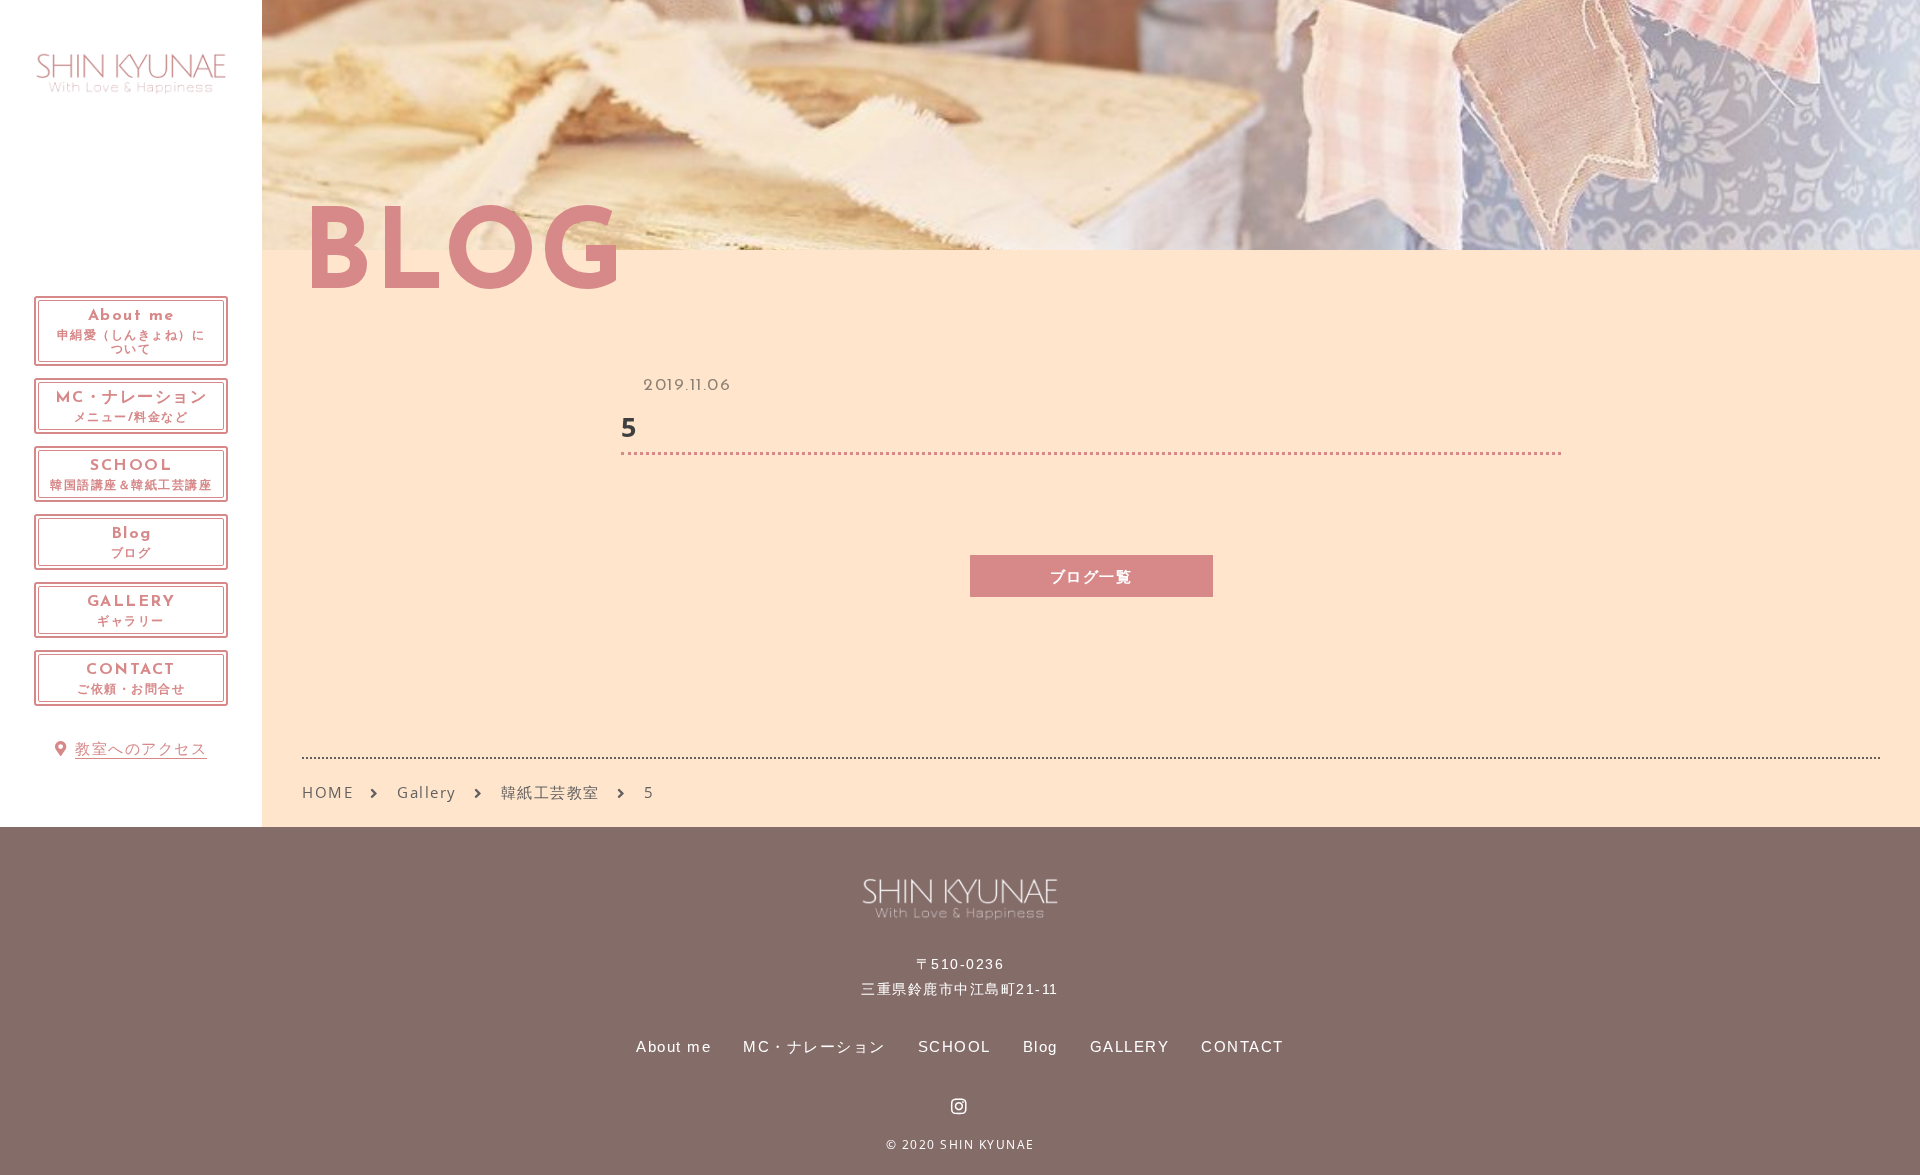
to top (1880, 1141)
